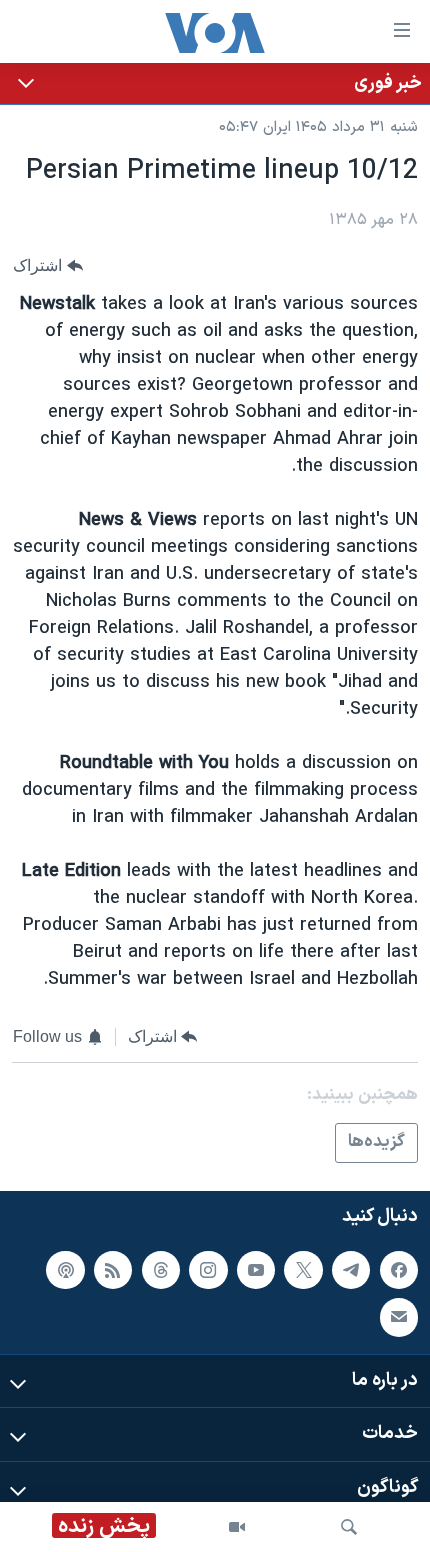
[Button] (48, 265)
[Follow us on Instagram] (208, 1270)
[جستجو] (349, 1527)
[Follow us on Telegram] (351, 1270)
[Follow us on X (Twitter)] (303, 1270)
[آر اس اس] (113, 1270)
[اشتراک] (399, 1317)
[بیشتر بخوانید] (215, 83)
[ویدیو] (237, 1527)
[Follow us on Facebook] (399, 1270)
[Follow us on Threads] (161, 1270)
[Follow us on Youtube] (256, 1270)
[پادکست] (65, 1270)
